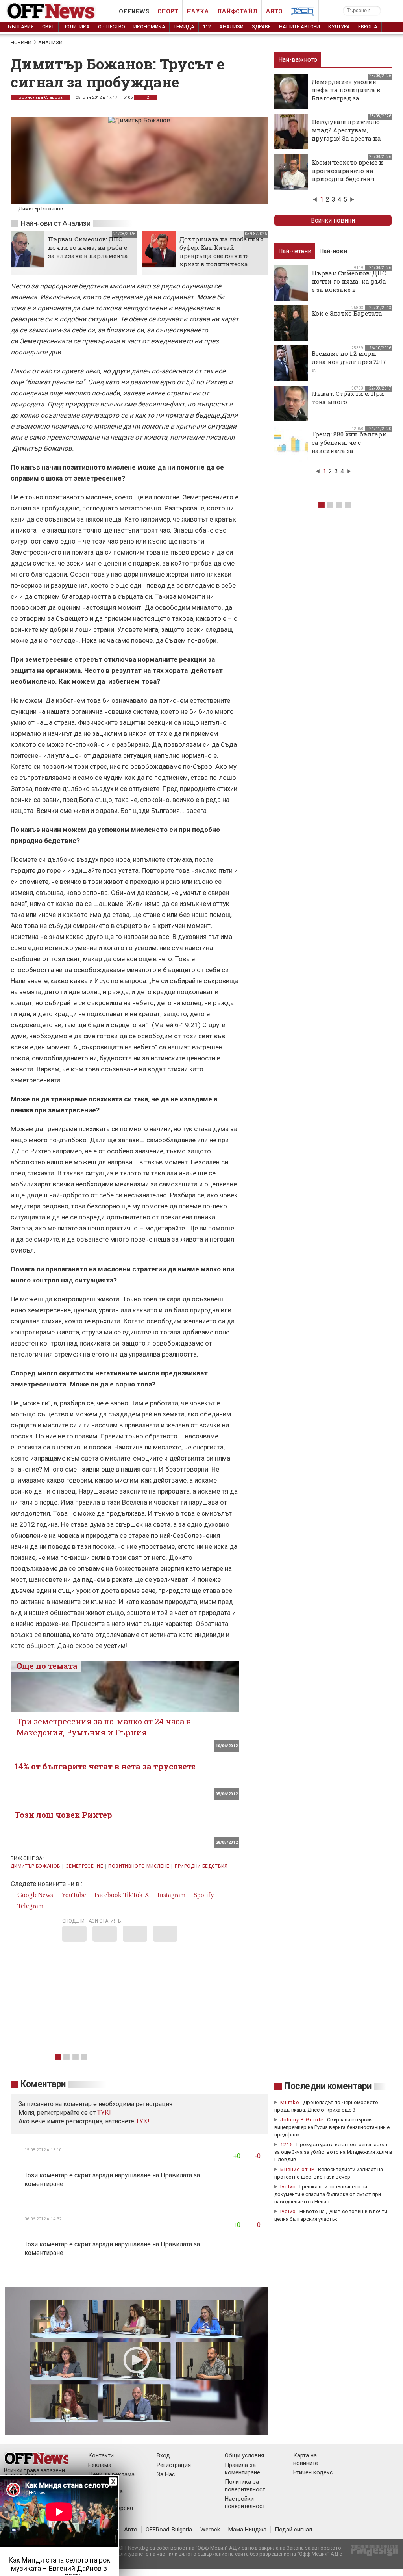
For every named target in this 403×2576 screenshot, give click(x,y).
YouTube (73, 1895)
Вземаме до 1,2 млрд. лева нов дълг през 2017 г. (349, 362)
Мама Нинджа (247, 2530)
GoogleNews (34, 1895)
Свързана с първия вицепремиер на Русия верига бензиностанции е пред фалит (332, 2127)
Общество (112, 27)
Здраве (261, 27)
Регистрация (174, 2465)
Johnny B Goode (302, 2120)
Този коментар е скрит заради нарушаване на (92, 2175)
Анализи (231, 27)
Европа (368, 27)
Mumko (290, 2102)
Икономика (149, 27)
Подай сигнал (293, 2530)
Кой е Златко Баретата (347, 313)
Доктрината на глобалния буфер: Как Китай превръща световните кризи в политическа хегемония (222, 256)
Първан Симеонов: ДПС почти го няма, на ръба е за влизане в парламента (88, 247)
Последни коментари (328, 2086)
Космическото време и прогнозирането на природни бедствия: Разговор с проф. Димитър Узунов (348, 179)
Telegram (30, 1906)
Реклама (100, 2465)
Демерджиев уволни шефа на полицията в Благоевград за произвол (346, 94)
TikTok (133, 1895)
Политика (76, 27)
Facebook (107, 1895)
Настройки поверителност (245, 2503)
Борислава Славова (41, 97)
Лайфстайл (237, 11)
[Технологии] (303, 13)
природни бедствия (201, 1866)
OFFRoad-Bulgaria (169, 2530)
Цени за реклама (111, 2474)
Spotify (203, 1895)
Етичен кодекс (313, 2472)
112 (207, 27)
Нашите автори (299, 27)
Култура (339, 27)
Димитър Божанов (35, 1866)
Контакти (101, 2455)
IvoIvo (288, 2187)
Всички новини (333, 220)
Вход (163, 2455)
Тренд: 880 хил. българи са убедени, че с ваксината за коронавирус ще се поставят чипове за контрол (349, 455)
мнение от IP (297, 2169)
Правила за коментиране (242, 2469)
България (21, 27)
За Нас (166, 2474)
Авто (274, 11)
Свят (48, 27)
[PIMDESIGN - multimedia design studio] (371, 2553)
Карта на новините (306, 2459)
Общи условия (244, 2455)
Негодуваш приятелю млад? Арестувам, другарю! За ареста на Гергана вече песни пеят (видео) (346, 138)
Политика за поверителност (245, 2486)
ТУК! (143, 2121)
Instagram (171, 1895)
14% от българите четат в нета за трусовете (105, 1766)
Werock (210, 2530)
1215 (287, 2145)
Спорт (168, 11)
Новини (21, 42)
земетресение (84, 1866)
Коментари (43, 2084)
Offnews (134, 11)
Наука (198, 11)
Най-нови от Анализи (55, 223)
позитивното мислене (139, 1866)
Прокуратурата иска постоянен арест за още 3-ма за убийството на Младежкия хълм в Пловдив (333, 2152)
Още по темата (47, 1666)
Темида (184, 27)
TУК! (104, 2113)
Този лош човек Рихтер (63, 1815)
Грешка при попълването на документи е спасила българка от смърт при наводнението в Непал (328, 2194)
